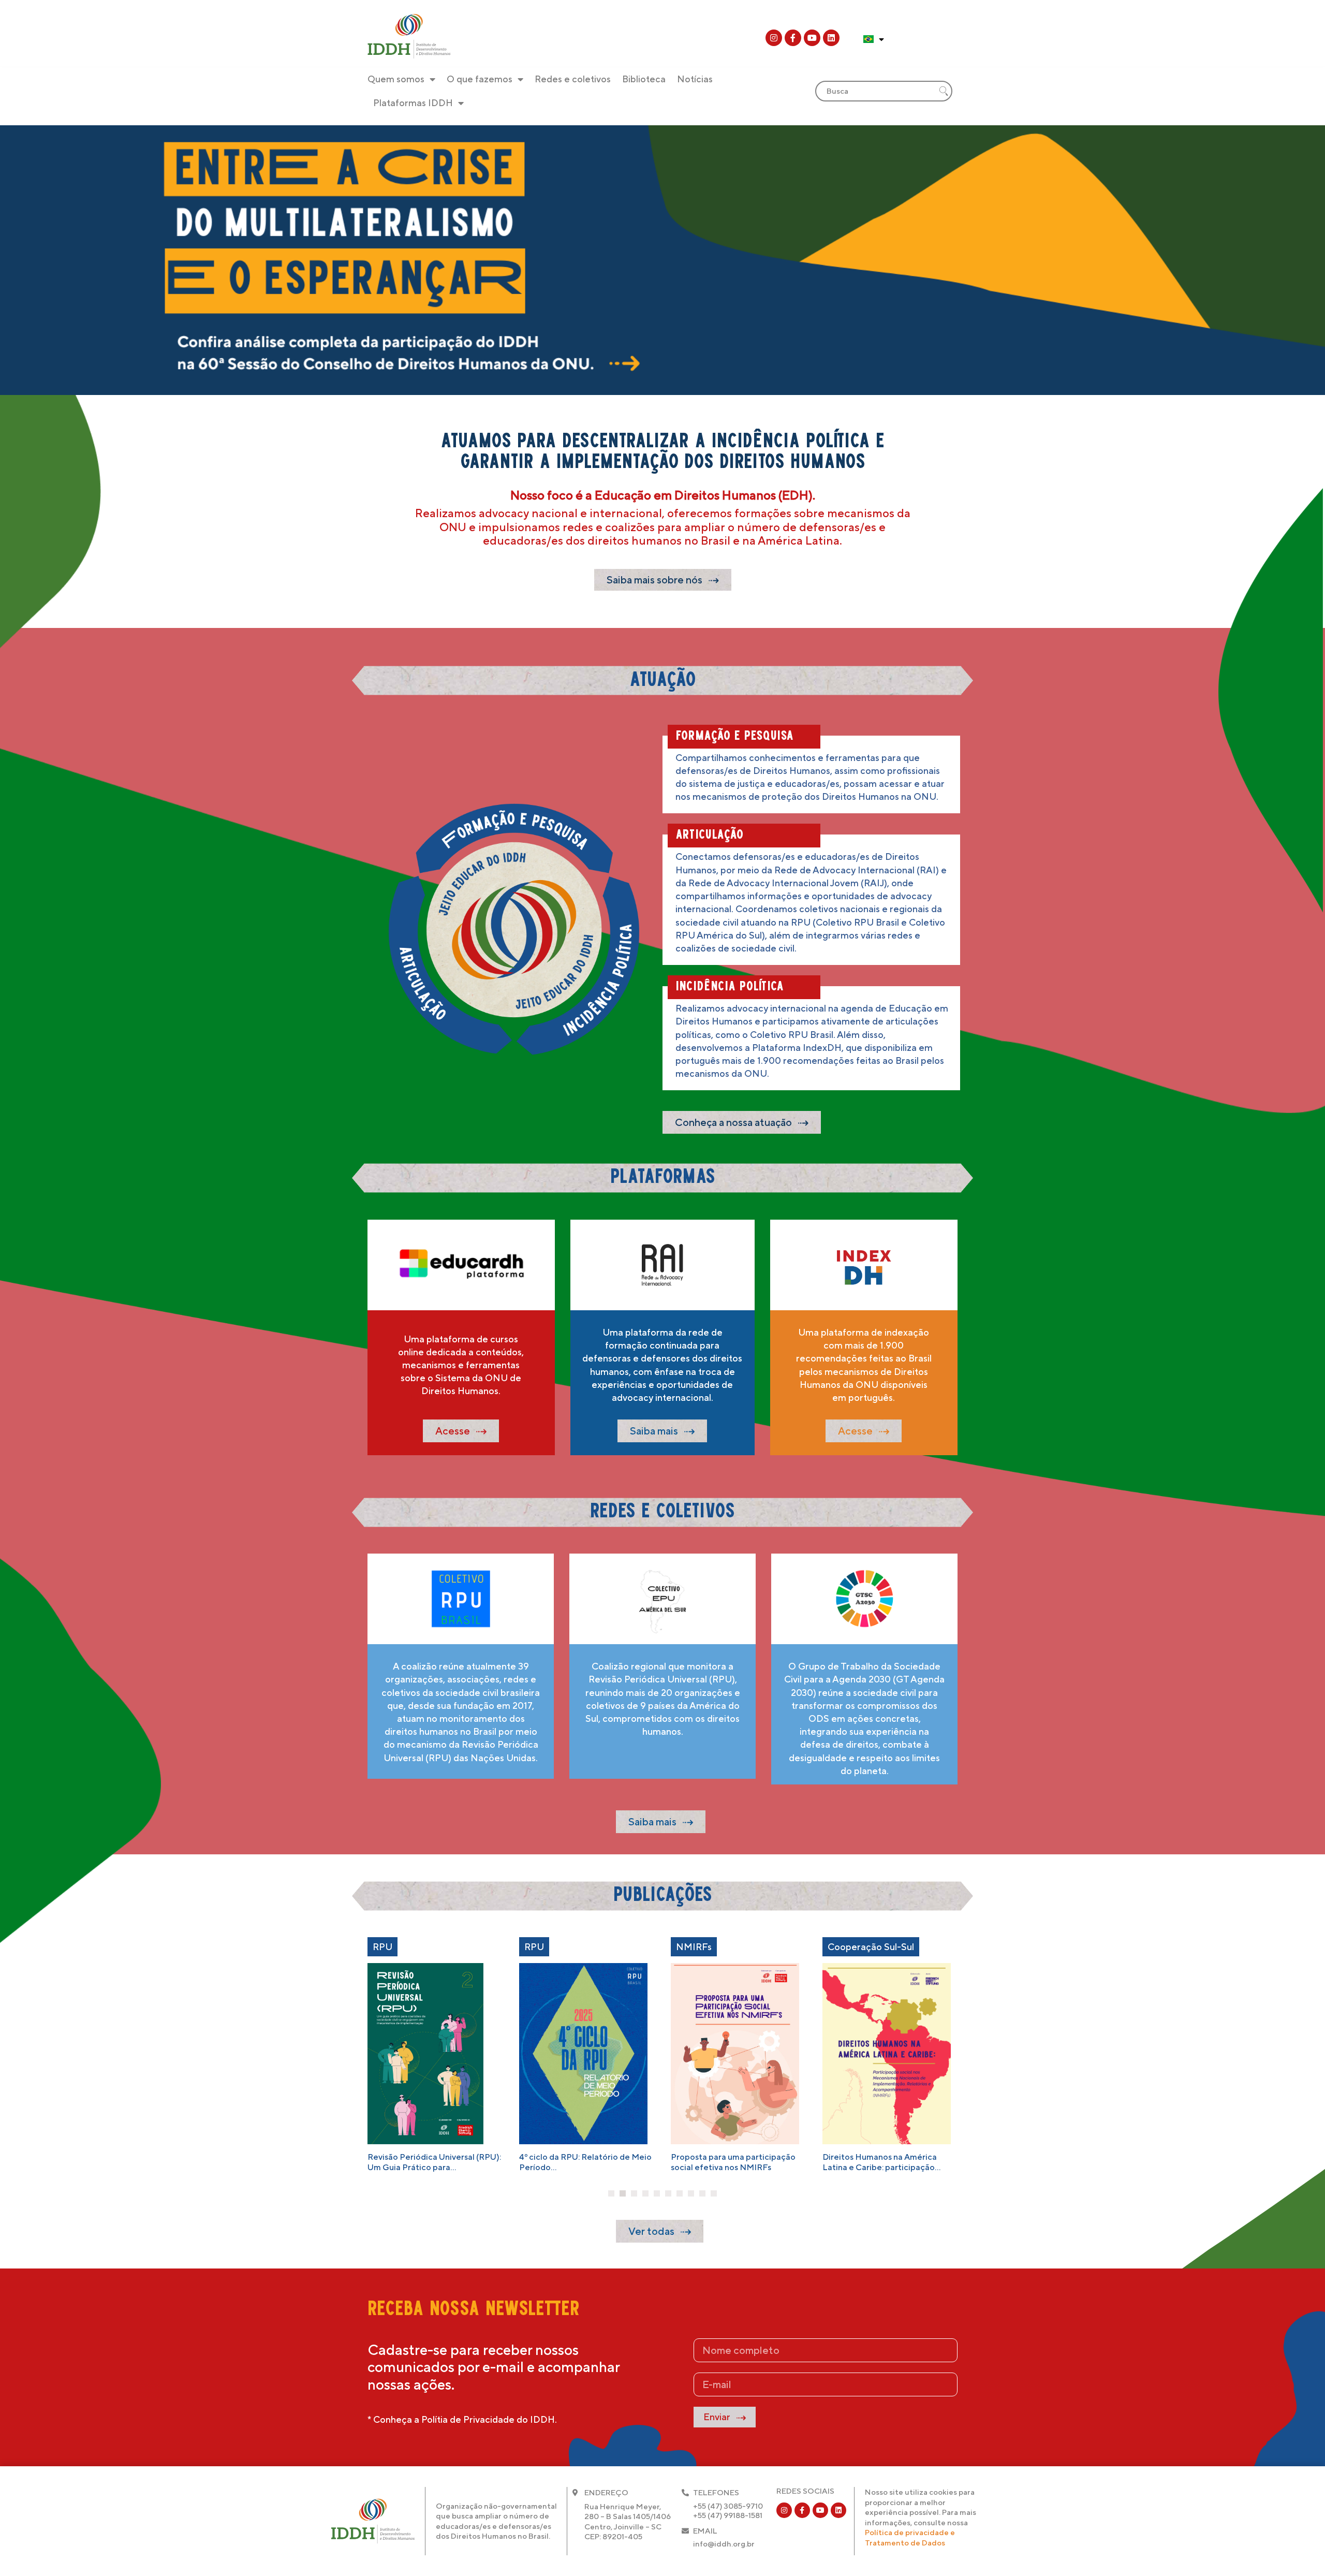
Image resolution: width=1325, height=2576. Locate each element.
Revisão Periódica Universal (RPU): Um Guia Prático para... (434, 2162)
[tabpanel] (436, 2054)
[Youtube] (812, 38)
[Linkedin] (831, 38)
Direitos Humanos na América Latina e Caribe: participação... (881, 2162)
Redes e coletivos (573, 79)
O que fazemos (480, 79)
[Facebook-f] (793, 38)
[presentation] (611, 2193)
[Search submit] (944, 91)
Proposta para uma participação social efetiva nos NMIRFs (733, 2162)
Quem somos (396, 79)
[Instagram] (774, 38)
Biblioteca (644, 79)
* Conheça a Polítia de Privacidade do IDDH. (462, 2419)
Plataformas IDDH (413, 103)
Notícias (695, 79)
